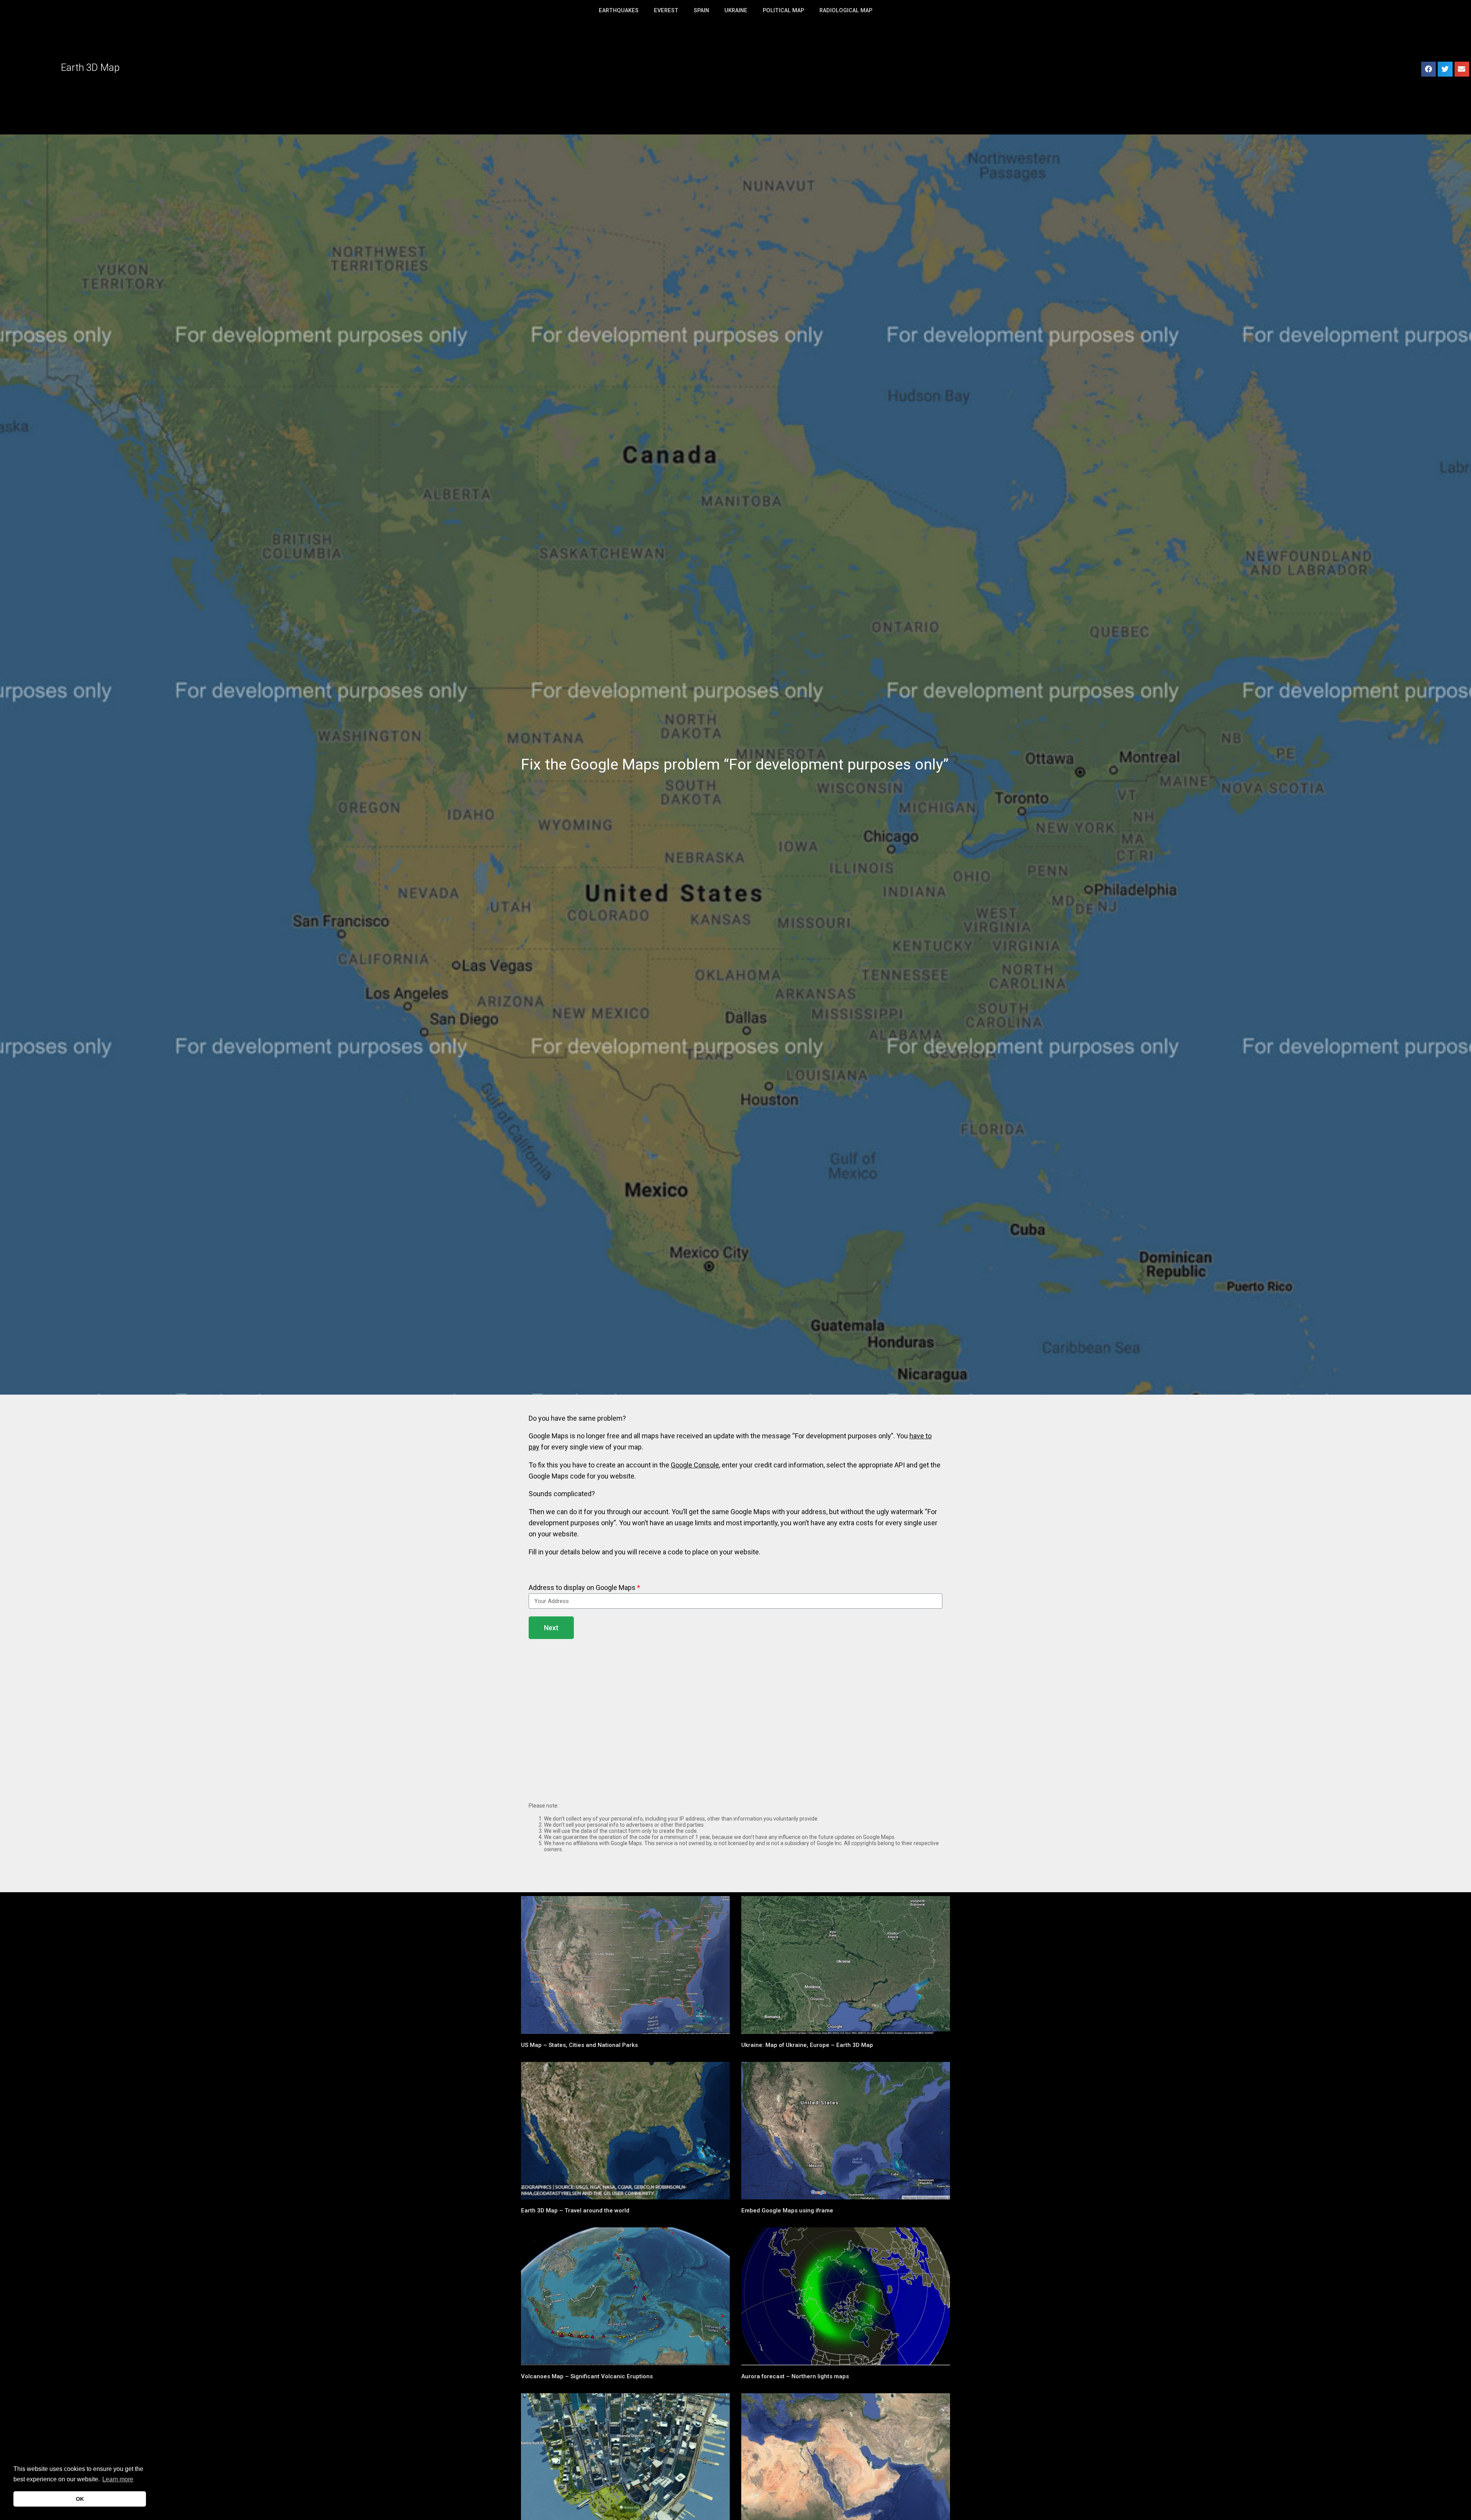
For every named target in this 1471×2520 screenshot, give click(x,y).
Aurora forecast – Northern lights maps (795, 2376)
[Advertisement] (735, 77)
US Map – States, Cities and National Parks (579, 2045)
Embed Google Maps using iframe (787, 2211)
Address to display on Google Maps (582, 1587)
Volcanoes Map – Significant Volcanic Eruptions (587, 2376)
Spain (701, 11)
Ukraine (736, 11)
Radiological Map (846, 11)
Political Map (783, 11)
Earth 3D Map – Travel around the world (575, 2211)
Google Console (695, 1465)
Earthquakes (619, 11)
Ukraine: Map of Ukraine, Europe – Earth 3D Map (807, 2045)
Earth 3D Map (90, 67)
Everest (666, 11)
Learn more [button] (118, 2479)
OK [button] (80, 2499)
